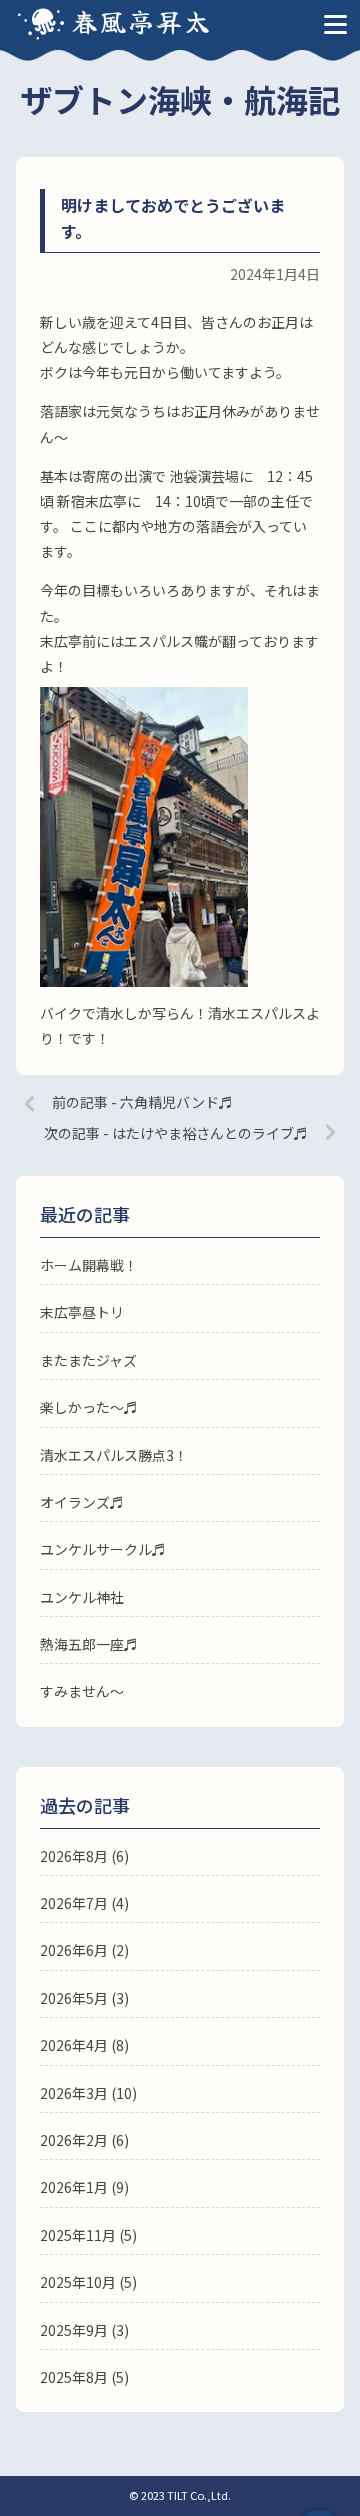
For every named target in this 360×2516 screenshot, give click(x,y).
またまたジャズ (88, 1360)
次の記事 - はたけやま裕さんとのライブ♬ (176, 1133)
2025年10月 (78, 2282)
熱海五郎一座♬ (89, 1644)
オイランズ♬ (82, 1502)
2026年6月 (74, 1950)
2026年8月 (74, 1856)
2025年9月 (74, 2330)
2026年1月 (74, 2187)
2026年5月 (74, 1998)
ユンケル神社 (82, 1597)
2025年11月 (78, 2235)
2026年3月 (74, 2093)
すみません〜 (82, 1691)
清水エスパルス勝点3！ (114, 1455)
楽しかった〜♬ (89, 1407)
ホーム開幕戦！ (89, 1265)
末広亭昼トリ (82, 1312)
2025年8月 (74, 2377)
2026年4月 (74, 2045)
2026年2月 (74, 2140)
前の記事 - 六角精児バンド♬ (142, 1102)
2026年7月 (74, 1903)
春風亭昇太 (142, 20)
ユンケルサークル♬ (103, 1549)
